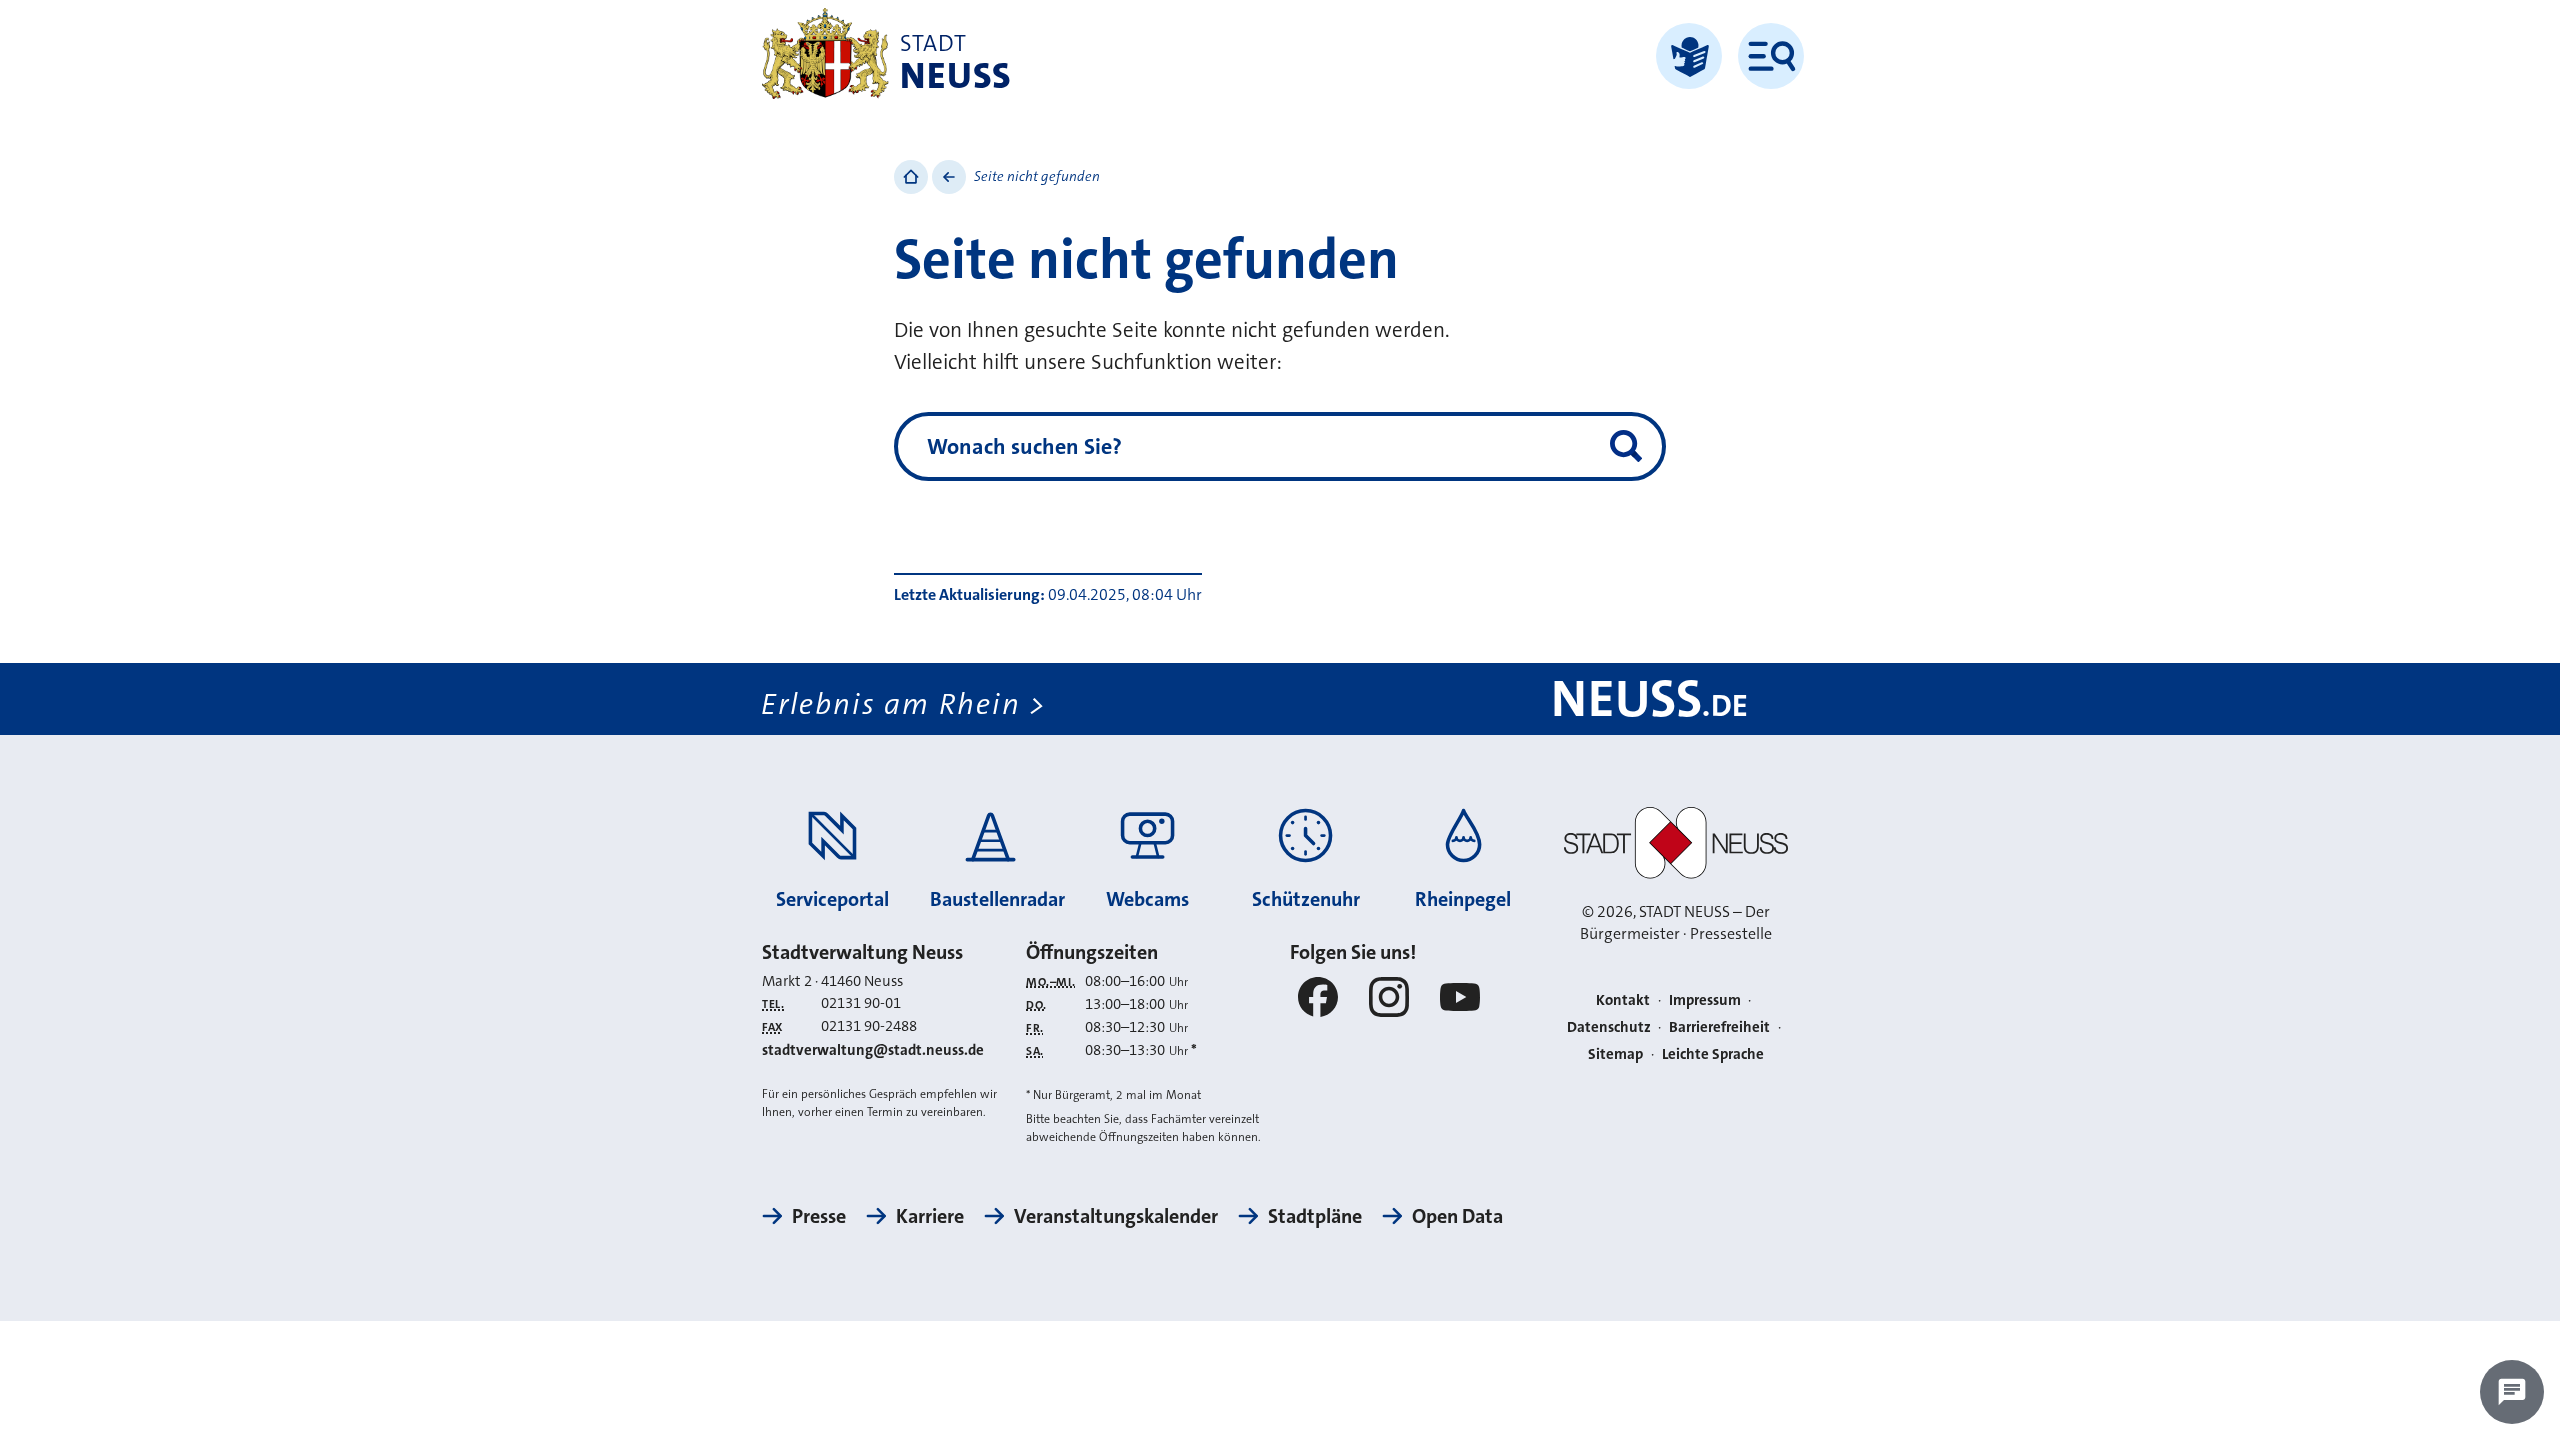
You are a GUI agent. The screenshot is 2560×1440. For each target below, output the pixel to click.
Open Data (1457, 1216)
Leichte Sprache (1713, 1054)
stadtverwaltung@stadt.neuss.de (873, 1050)
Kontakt (1623, 1000)
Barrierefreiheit (1719, 1027)
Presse (819, 1216)
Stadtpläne (1315, 1216)
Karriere (930, 1216)
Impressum (1705, 1000)
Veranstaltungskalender (1116, 1216)
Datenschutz (1609, 1027)
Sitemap (1615, 1054)
